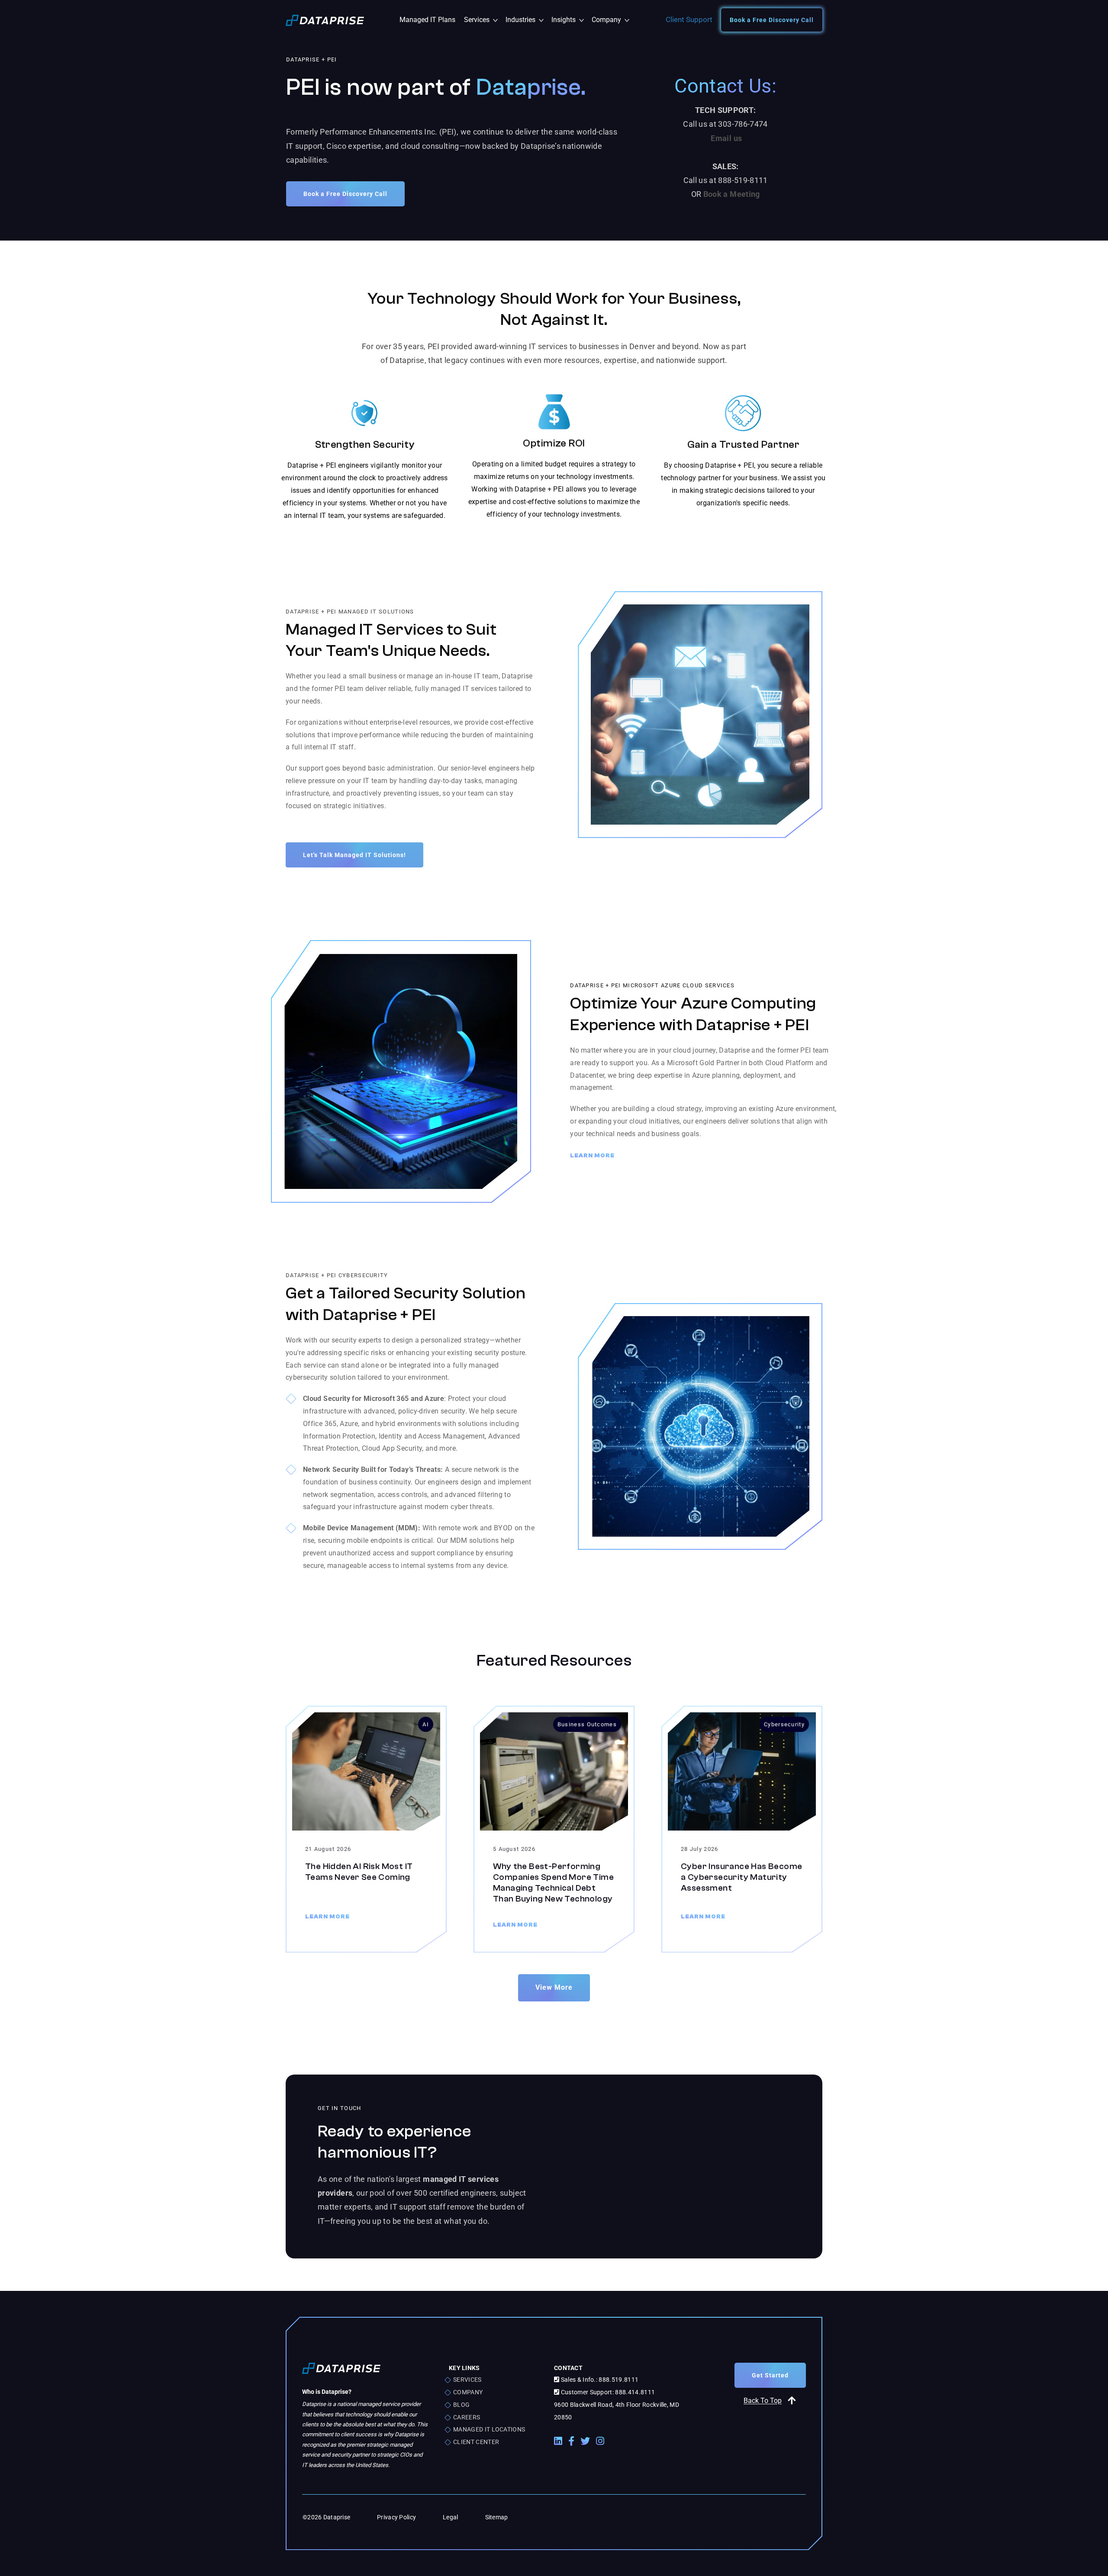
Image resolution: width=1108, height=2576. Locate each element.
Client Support (689, 19)
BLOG (461, 2405)
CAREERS (467, 2417)
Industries (526, 20)
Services (483, 20)
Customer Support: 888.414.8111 (607, 2392)
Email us (726, 138)
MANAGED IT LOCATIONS (489, 2429)
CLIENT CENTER (476, 2442)
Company (610, 20)
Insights (569, 20)
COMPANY (468, 2392)
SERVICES (467, 2380)
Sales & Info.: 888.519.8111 (599, 2380)
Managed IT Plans (427, 20)
